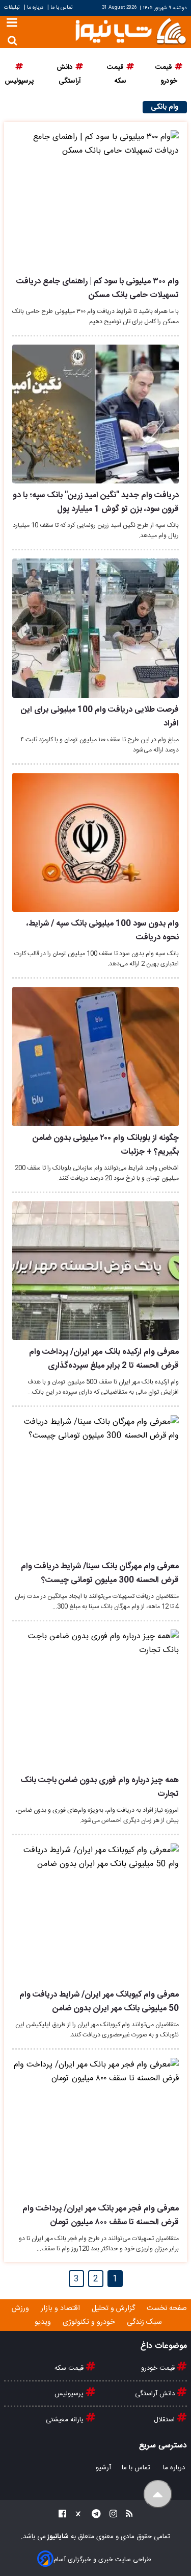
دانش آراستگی (156, 2394)
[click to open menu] (12, 24)
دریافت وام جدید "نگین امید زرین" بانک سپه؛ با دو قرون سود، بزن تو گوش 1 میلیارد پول (96, 502)
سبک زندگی (145, 2322)
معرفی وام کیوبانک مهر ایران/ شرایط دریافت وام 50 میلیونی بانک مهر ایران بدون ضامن (99, 2002)
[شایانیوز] (130, 30)
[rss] (126, 2516)
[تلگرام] (93, 2516)
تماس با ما (62, 7)
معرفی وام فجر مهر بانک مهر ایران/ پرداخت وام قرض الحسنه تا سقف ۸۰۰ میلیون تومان (101, 2216)
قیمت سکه (70, 2368)
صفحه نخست (167, 2308)
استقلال (165, 2420)
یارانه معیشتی (66, 2420)
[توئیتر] (76, 2516)
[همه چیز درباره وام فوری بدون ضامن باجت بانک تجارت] (95, 1699)
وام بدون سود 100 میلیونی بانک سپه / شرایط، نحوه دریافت (103, 931)
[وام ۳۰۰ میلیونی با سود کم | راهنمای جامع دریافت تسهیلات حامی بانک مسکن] (95, 200)
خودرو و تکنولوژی (90, 2322)
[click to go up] (158, 2494)
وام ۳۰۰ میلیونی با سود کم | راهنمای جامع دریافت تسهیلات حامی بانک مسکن (98, 288)
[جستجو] (12, 41)
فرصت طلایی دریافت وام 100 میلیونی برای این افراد (100, 717)
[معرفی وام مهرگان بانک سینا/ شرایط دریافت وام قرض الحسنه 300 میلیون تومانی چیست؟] (95, 1485)
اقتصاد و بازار (61, 2308)
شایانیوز (57, 2537)
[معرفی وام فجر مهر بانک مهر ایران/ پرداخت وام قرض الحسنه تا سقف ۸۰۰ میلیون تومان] (95, 2128)
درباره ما (35, 7)
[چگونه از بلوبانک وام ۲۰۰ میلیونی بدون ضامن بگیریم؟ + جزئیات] (95, 1056)
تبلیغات (13, 7)
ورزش (21, 2308)
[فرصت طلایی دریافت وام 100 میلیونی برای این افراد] (95, 628)
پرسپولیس (70, 2394)
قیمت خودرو (159, 2368)
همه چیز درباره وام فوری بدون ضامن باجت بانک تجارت (100, 1787)
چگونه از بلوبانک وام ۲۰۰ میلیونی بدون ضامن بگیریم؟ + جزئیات (106, 1145)
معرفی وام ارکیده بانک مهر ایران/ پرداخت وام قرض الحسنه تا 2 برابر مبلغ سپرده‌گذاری (104, 1359)
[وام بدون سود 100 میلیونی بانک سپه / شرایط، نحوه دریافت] (95, 843)
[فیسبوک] (62, 2516)
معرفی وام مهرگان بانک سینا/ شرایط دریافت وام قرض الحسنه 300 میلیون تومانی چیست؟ (100, 1573)
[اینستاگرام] (110, 2516)
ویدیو (44, 2322)
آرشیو (103, 2468)
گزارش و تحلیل (114, 2308)
